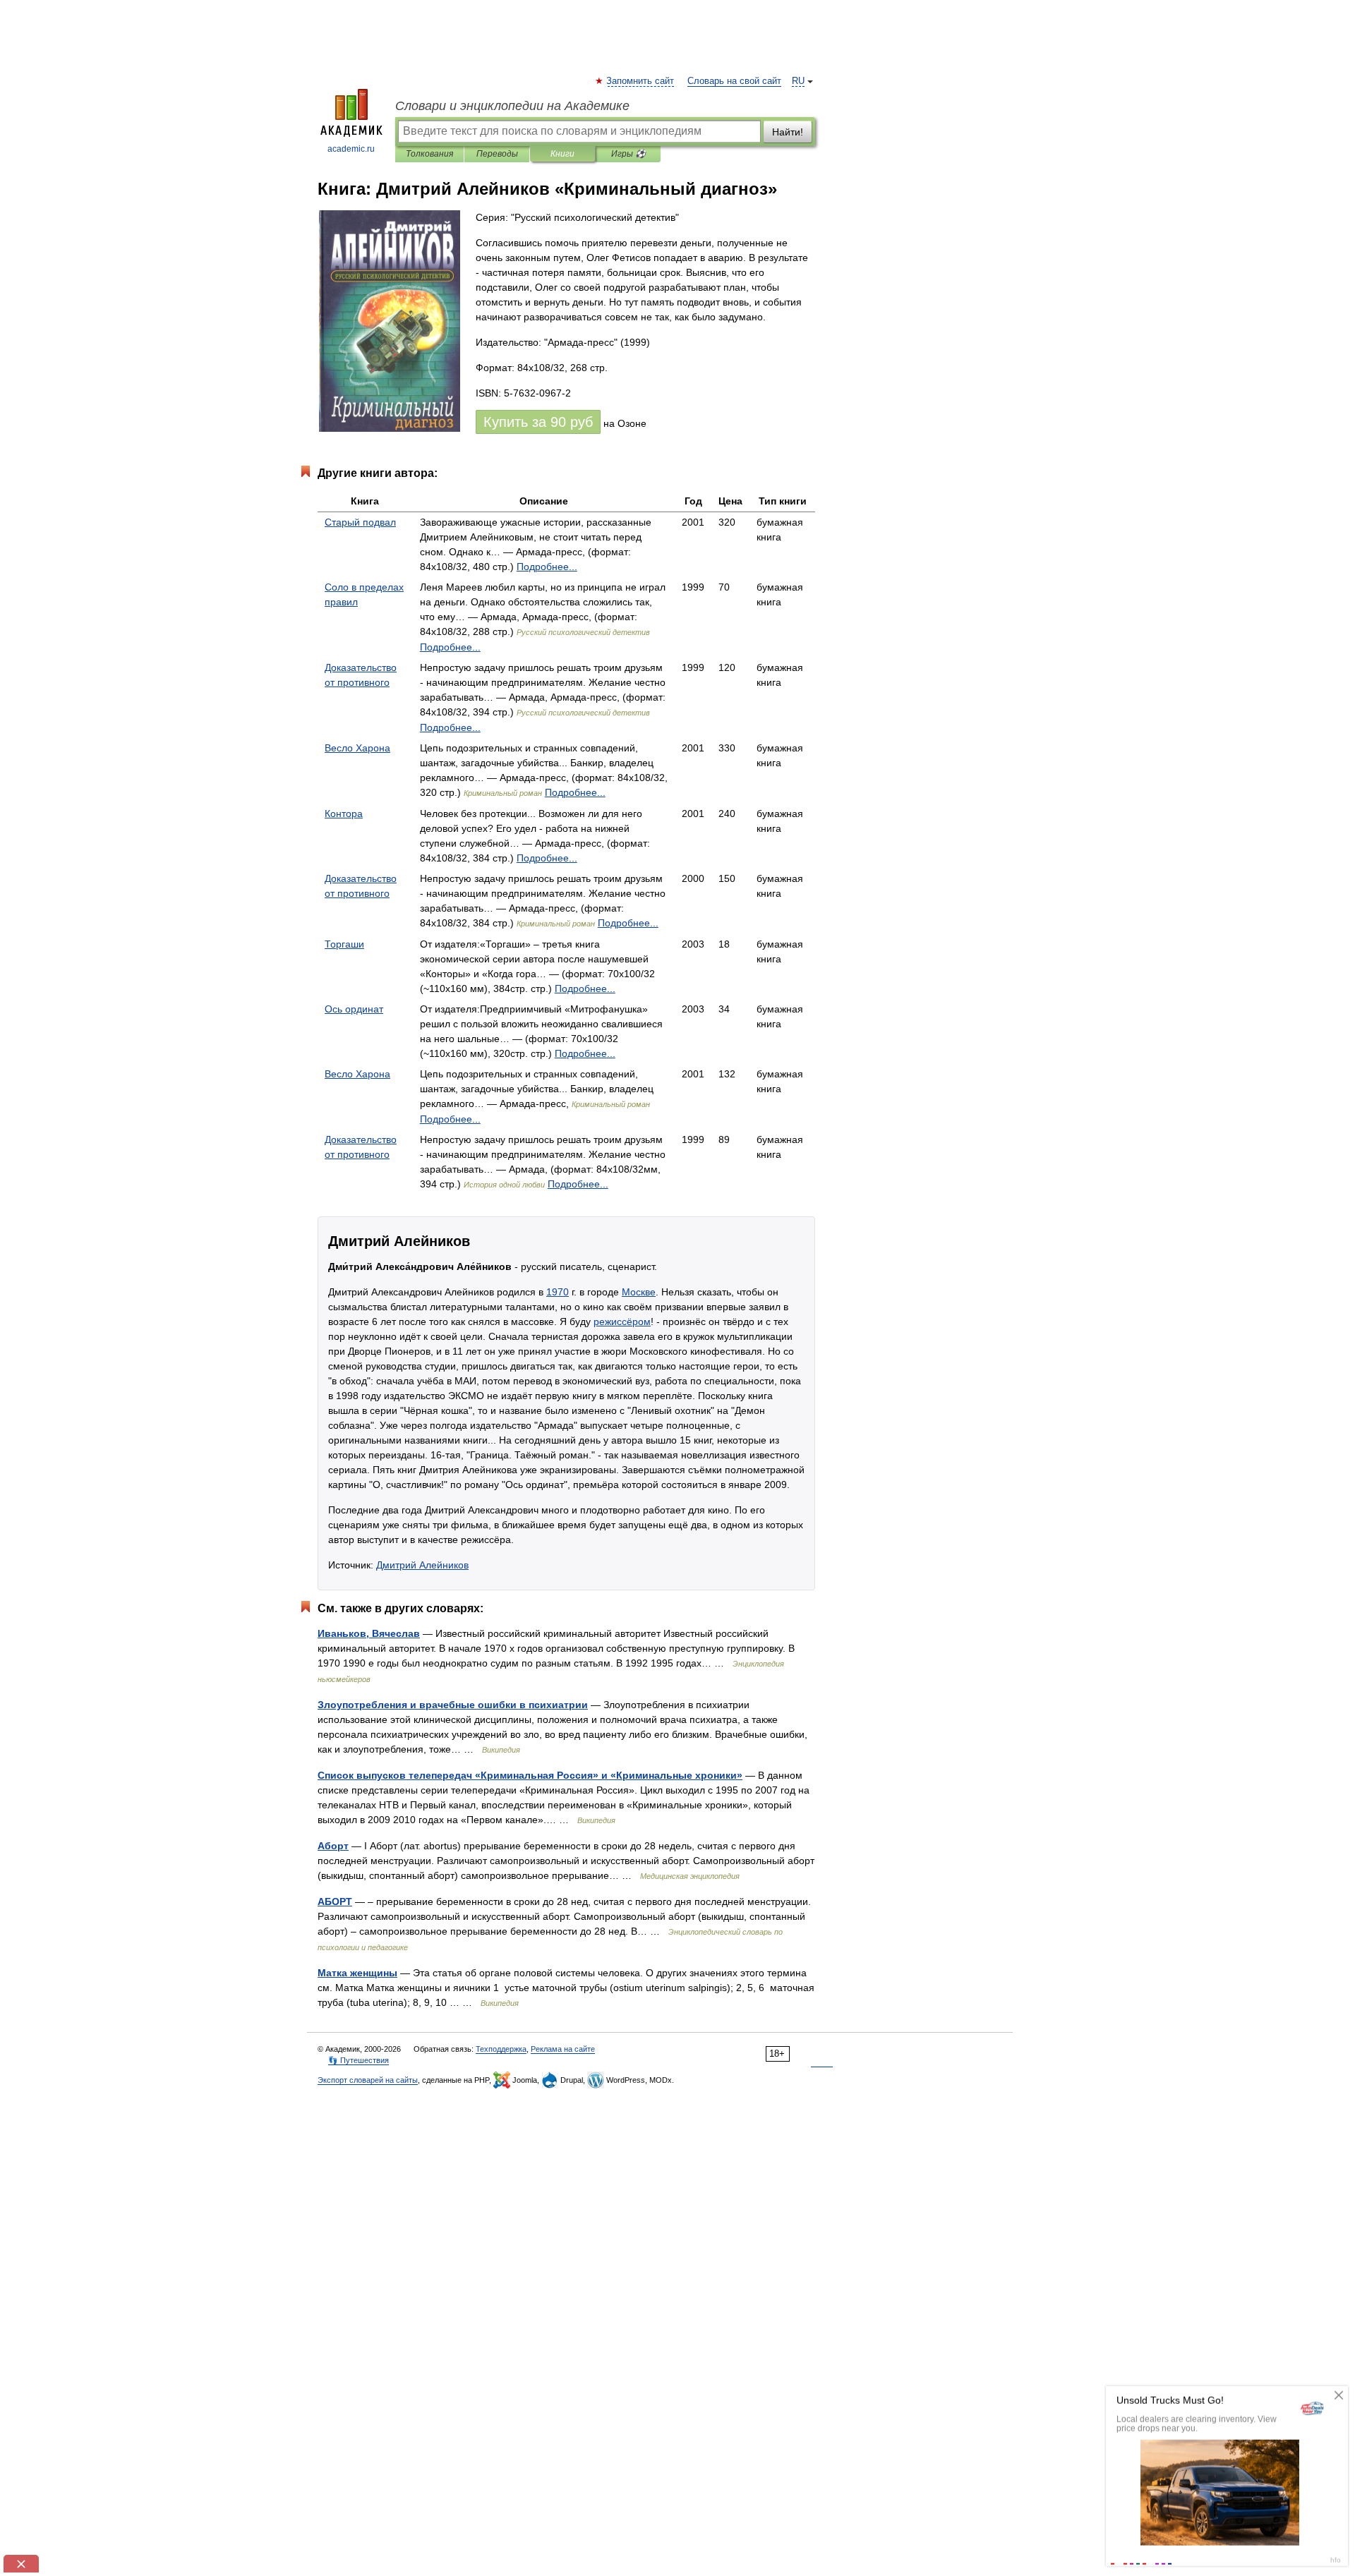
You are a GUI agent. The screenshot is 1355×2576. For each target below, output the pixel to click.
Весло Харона (357, 748)
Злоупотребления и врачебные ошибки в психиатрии (453, 1705)
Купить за (538, 422)
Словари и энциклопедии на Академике (512, 106)
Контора (344, 814)
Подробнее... (547, 567)
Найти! (788, 132)
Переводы (497, 154)
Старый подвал (360, 522)
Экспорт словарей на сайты (368, 2080)
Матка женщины (357, 1973)
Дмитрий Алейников (422, 1565)
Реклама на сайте (563, 2049)
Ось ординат (354, 1009)
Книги (562, 154)
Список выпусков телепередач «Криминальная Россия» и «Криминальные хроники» (530, 1775)
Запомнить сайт (641, 81)
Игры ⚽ (628, 154)
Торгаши (344, 944)
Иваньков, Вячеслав (369, 1633)
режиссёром (622, 1322)
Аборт (333, 1846)
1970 (558, 1292)
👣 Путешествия (359, 2060)
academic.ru (351, 149)
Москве (639, 1292)
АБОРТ (335, 1901)
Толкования (429, 154)
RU (798, 81)
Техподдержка (501, 2049)
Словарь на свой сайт (734, 81)
